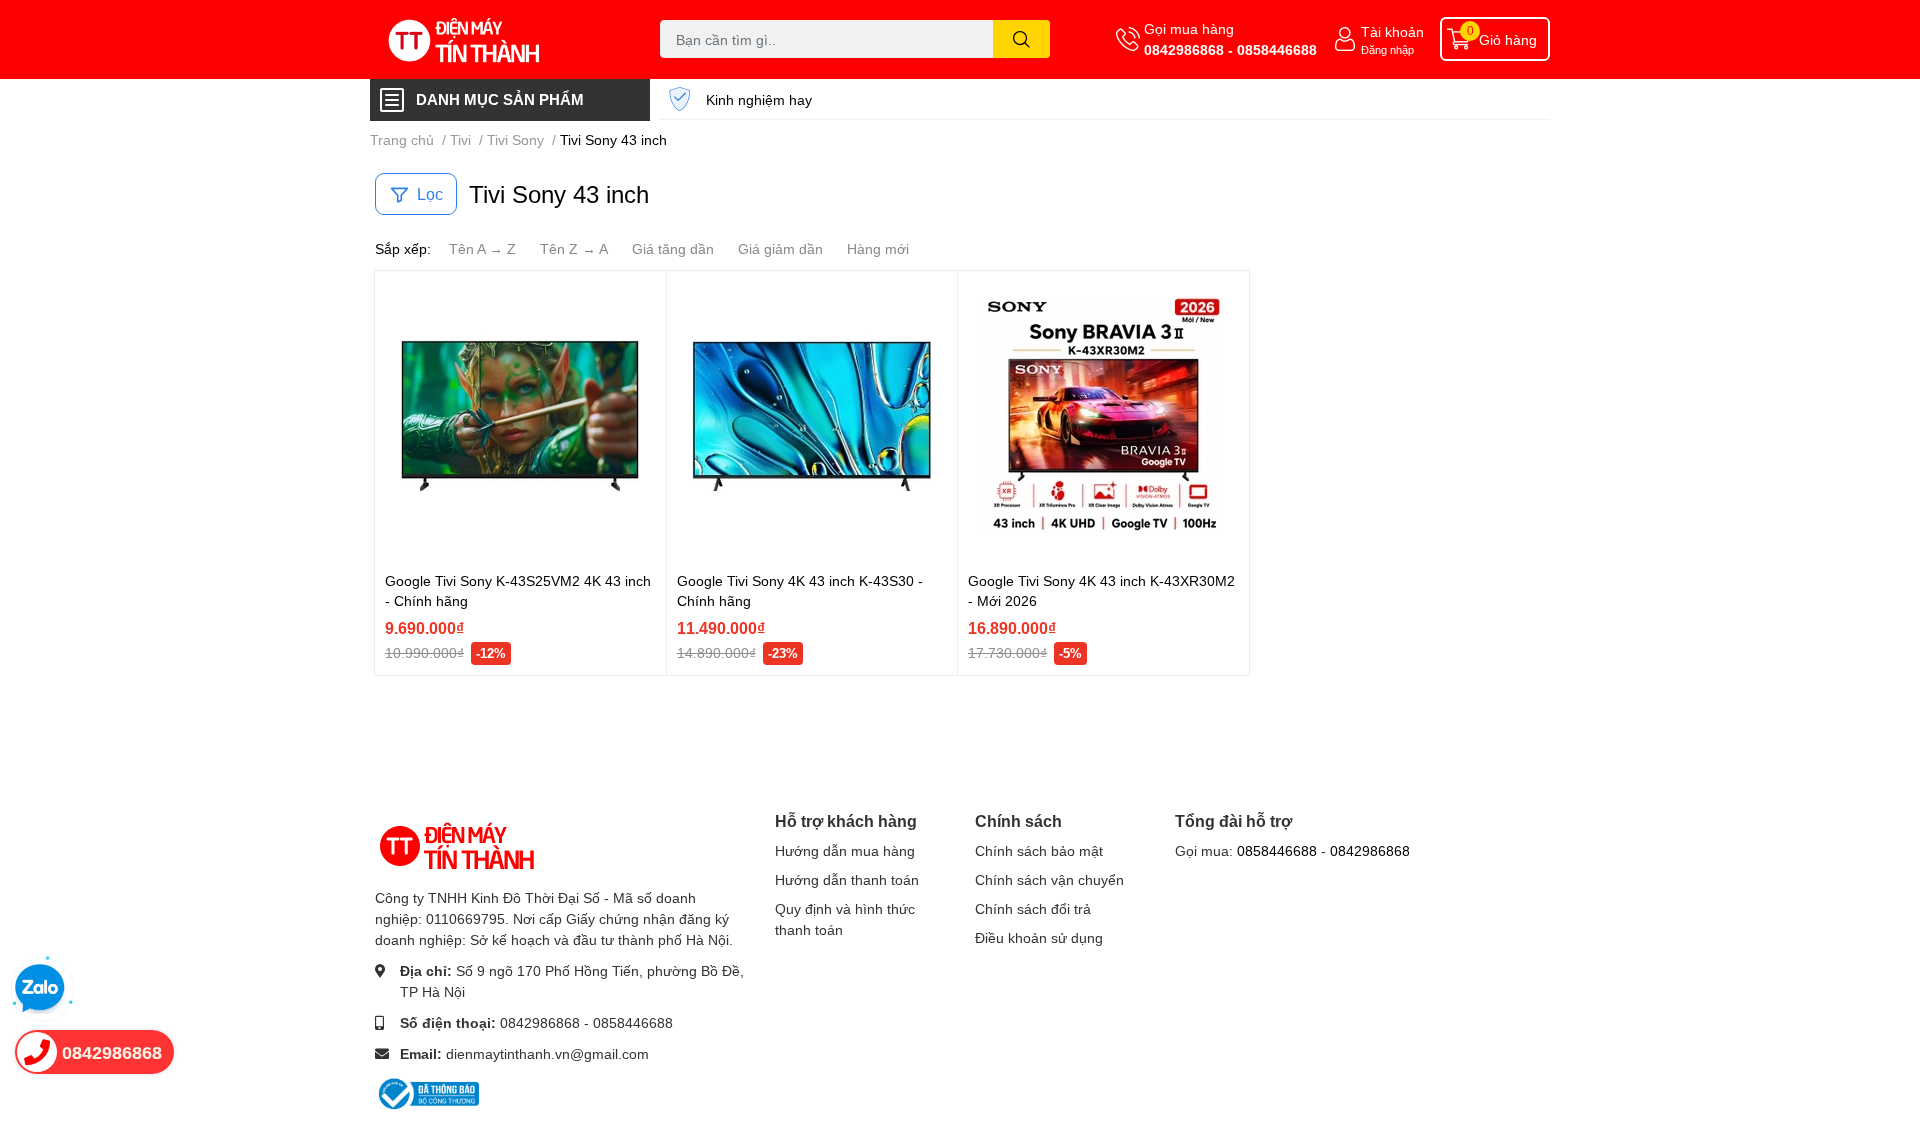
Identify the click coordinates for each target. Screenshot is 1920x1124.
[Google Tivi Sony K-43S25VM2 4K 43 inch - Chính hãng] (520, 416)
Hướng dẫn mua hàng (845, 850)
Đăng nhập (1387, 49)
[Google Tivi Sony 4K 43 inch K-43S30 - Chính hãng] (812, 416)
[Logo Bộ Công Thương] (427, 1091)
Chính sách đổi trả (1033, 908)
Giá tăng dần (673, 248)
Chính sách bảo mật (1039, 850)
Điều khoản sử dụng (1039, 937)
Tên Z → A (574, 248)
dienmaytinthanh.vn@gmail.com (547, 1053)
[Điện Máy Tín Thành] (494, 39)
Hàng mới (878, 248)
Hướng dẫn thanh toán (847, 879)
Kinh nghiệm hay (759, 99)
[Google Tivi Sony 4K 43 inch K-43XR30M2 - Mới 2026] (1103, 416)
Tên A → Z (482, 248)
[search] (1021, 39)
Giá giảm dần (780, 248)
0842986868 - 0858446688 (1230, 49)
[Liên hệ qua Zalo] (40, 989)
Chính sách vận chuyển (1049, 879)
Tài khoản (1392, 31)
